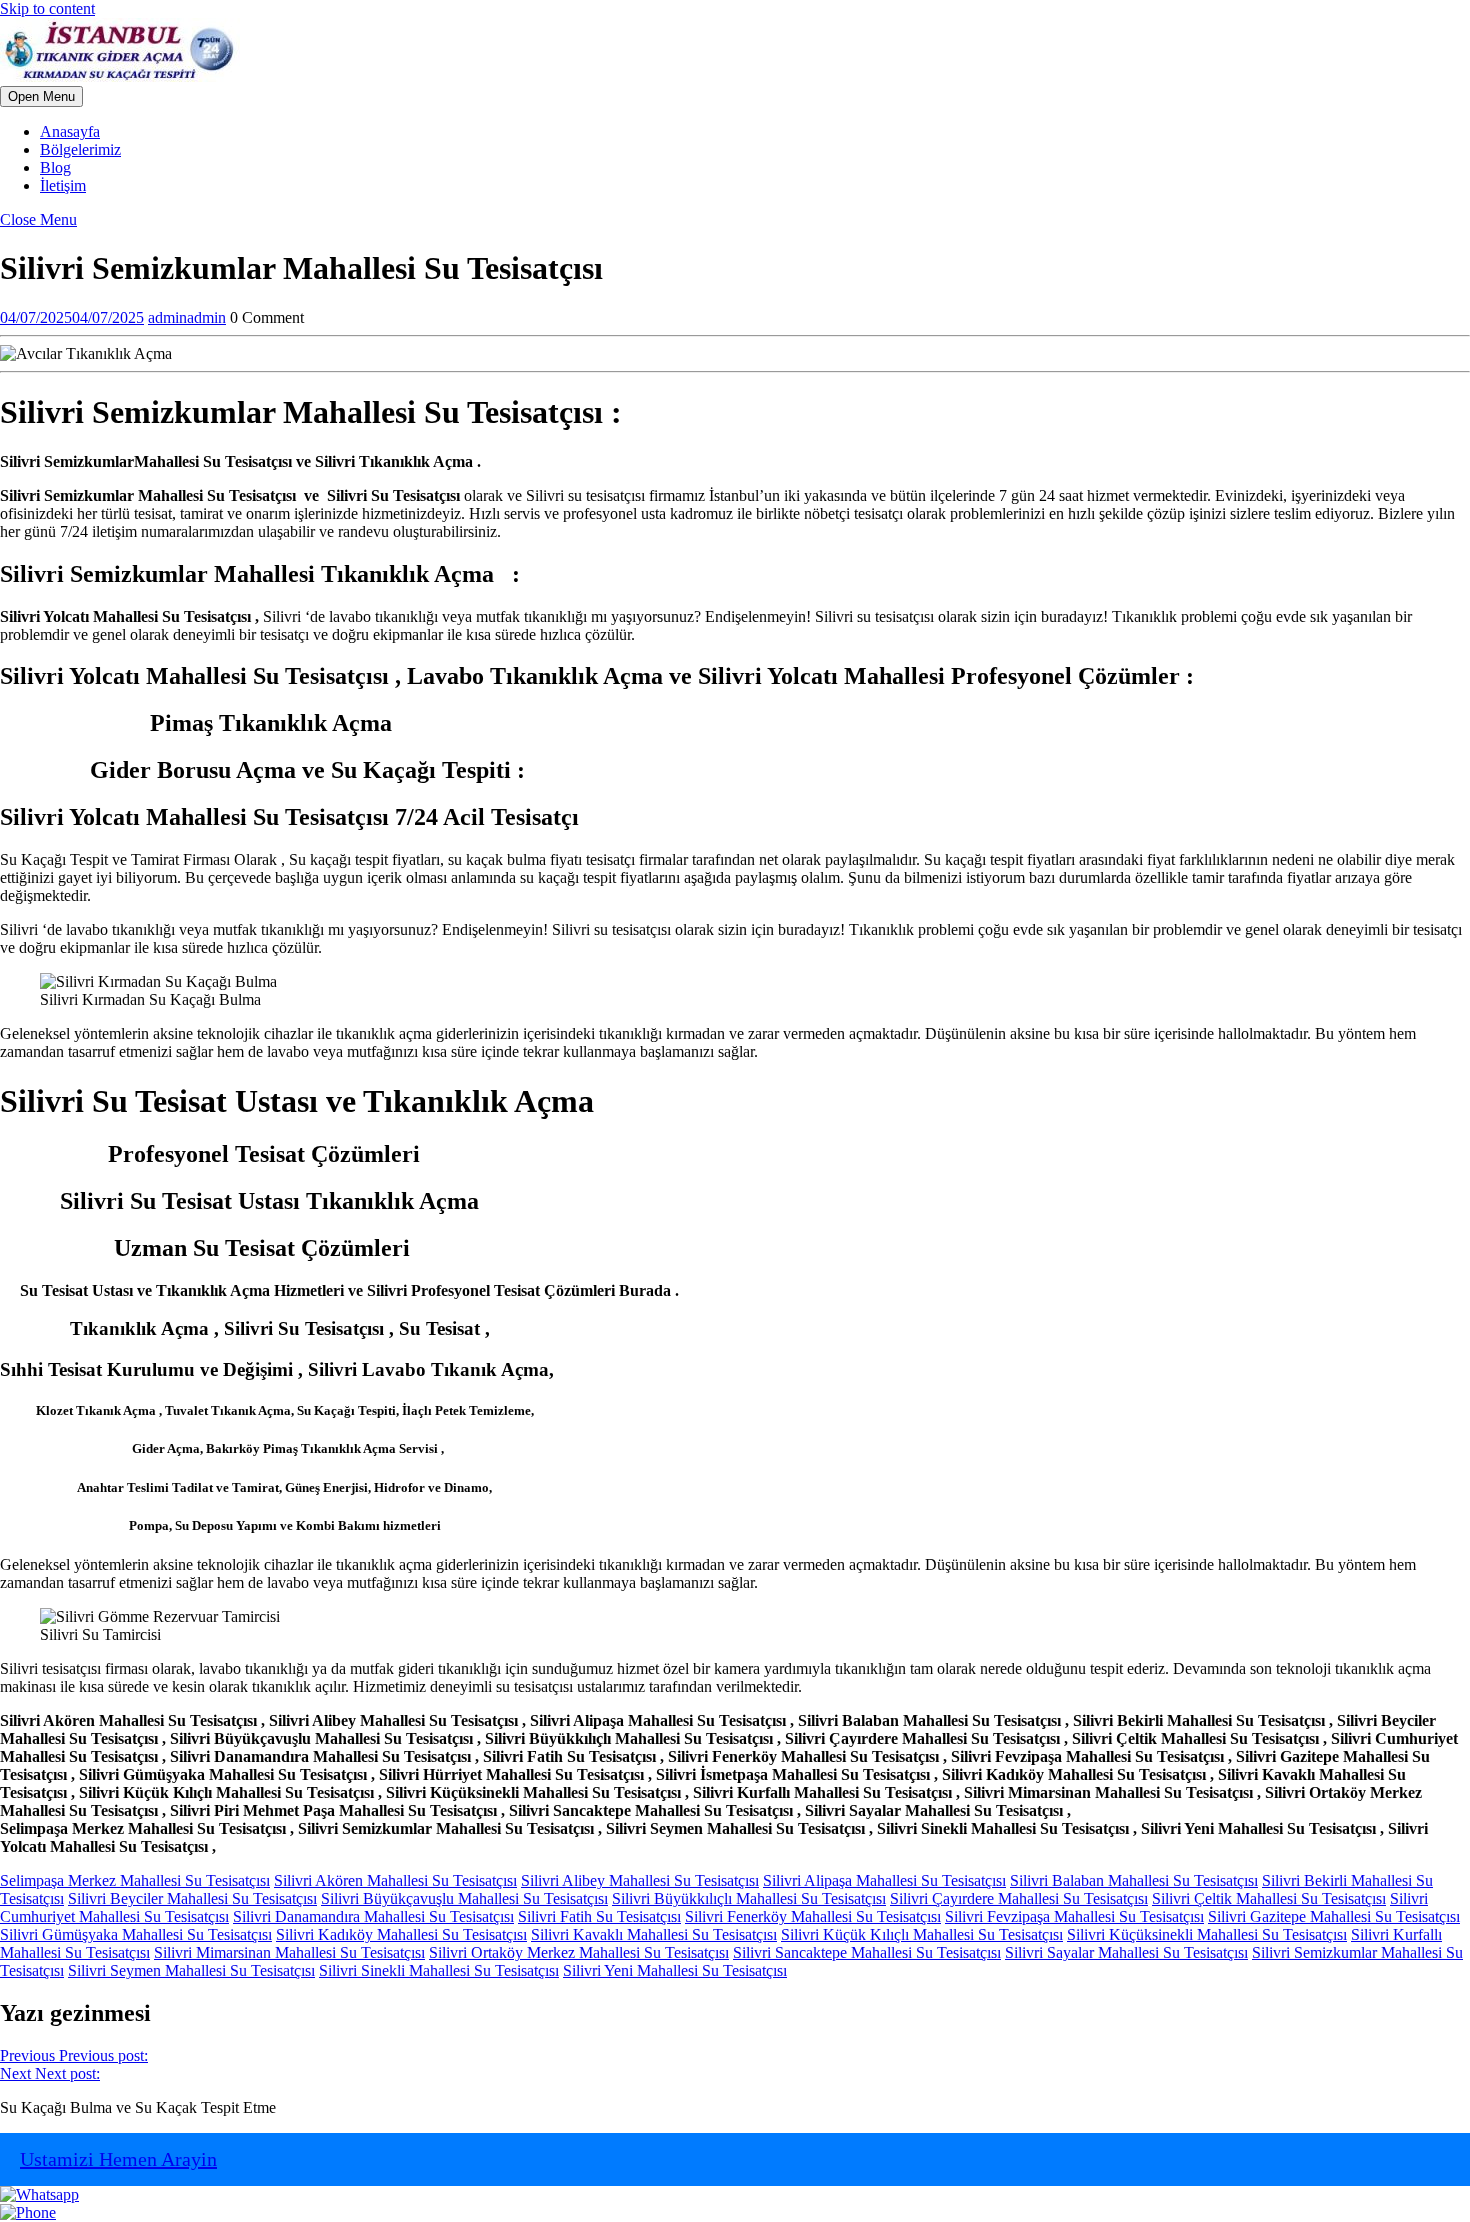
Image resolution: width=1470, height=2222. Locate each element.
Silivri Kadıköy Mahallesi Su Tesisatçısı (401, 1934)
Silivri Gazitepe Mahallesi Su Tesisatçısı (1334, 1916)
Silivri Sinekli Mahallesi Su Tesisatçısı (439, 1970)
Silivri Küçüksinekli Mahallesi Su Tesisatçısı (1207, 1934)
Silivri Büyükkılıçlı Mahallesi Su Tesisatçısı (749, 1898)
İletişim (63, 185)
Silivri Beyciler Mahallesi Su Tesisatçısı (192, 1898)
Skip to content (47, 8)
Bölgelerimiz (80, 149)
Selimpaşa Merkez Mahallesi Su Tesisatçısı (135, 1880)
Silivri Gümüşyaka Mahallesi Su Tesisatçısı (136, 1934)
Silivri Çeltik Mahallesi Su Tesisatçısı (1269, 1898)
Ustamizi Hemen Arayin (118, 2159)
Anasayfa (70, 131)
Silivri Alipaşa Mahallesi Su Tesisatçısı (884, 1880)
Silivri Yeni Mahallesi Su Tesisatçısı (675, 1970)
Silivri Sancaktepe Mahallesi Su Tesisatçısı (867, 1952)
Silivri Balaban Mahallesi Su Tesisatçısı (1134, 1880)
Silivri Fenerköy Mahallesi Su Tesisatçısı (813, 1916)
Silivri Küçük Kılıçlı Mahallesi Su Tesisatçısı (922, 1934)
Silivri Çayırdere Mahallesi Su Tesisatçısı (1019, 1898)
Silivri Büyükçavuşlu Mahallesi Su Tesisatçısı (464, 1898)
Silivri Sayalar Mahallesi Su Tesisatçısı (1126, 1952)
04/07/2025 (72, 317)
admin (187, 317)
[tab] (41, 96)
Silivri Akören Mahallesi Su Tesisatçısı (395, 1880)
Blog (55, 167)
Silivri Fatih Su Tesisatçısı (599, 1916)
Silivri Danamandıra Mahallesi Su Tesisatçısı (373, 1916)
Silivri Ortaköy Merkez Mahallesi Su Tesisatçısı (579, 1952)
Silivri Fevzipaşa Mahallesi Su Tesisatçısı (1074, 1916)
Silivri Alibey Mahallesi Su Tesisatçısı (640, 1880)
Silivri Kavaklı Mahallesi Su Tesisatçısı (654, 1934)
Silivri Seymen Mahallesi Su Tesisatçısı (191, 1970)
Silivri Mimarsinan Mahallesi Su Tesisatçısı (289, 1952)
